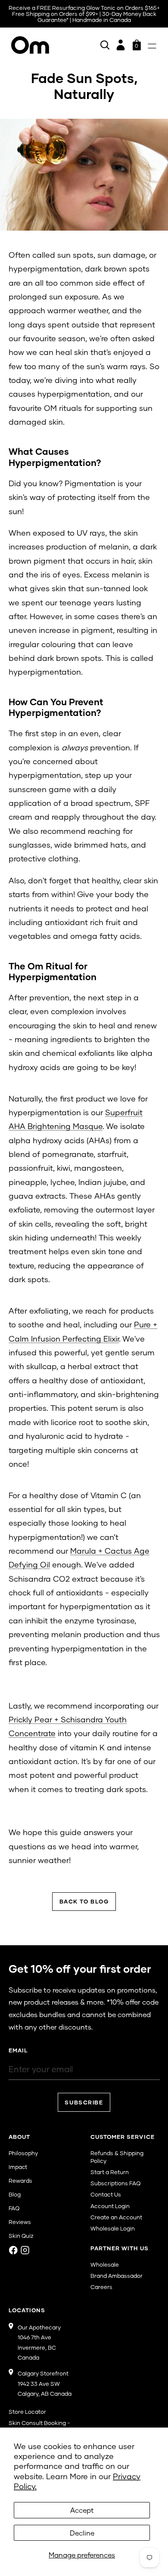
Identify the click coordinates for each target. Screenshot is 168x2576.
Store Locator (27, 2412)
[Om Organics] (30, 45)
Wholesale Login (113, 2228)
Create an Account (116, 2217)
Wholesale (105, 2264)
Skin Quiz (21, 2236)
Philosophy (23, 2153)
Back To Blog (84, 1901)
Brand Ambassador (117, 2276)
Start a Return (110, 2172)
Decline (82, 2533)
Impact (18, 2167)
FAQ (14, 2208)
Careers (101, 2287)
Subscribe (84, 2102)
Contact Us (106, 2194)
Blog (15, 2194)
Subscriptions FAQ (115, 2183)
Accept (82, 2510)
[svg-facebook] (13, 2250)
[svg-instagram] (25, 2250)
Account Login (110, 2206)
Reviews (20, 2222)
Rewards (20, 2181)
